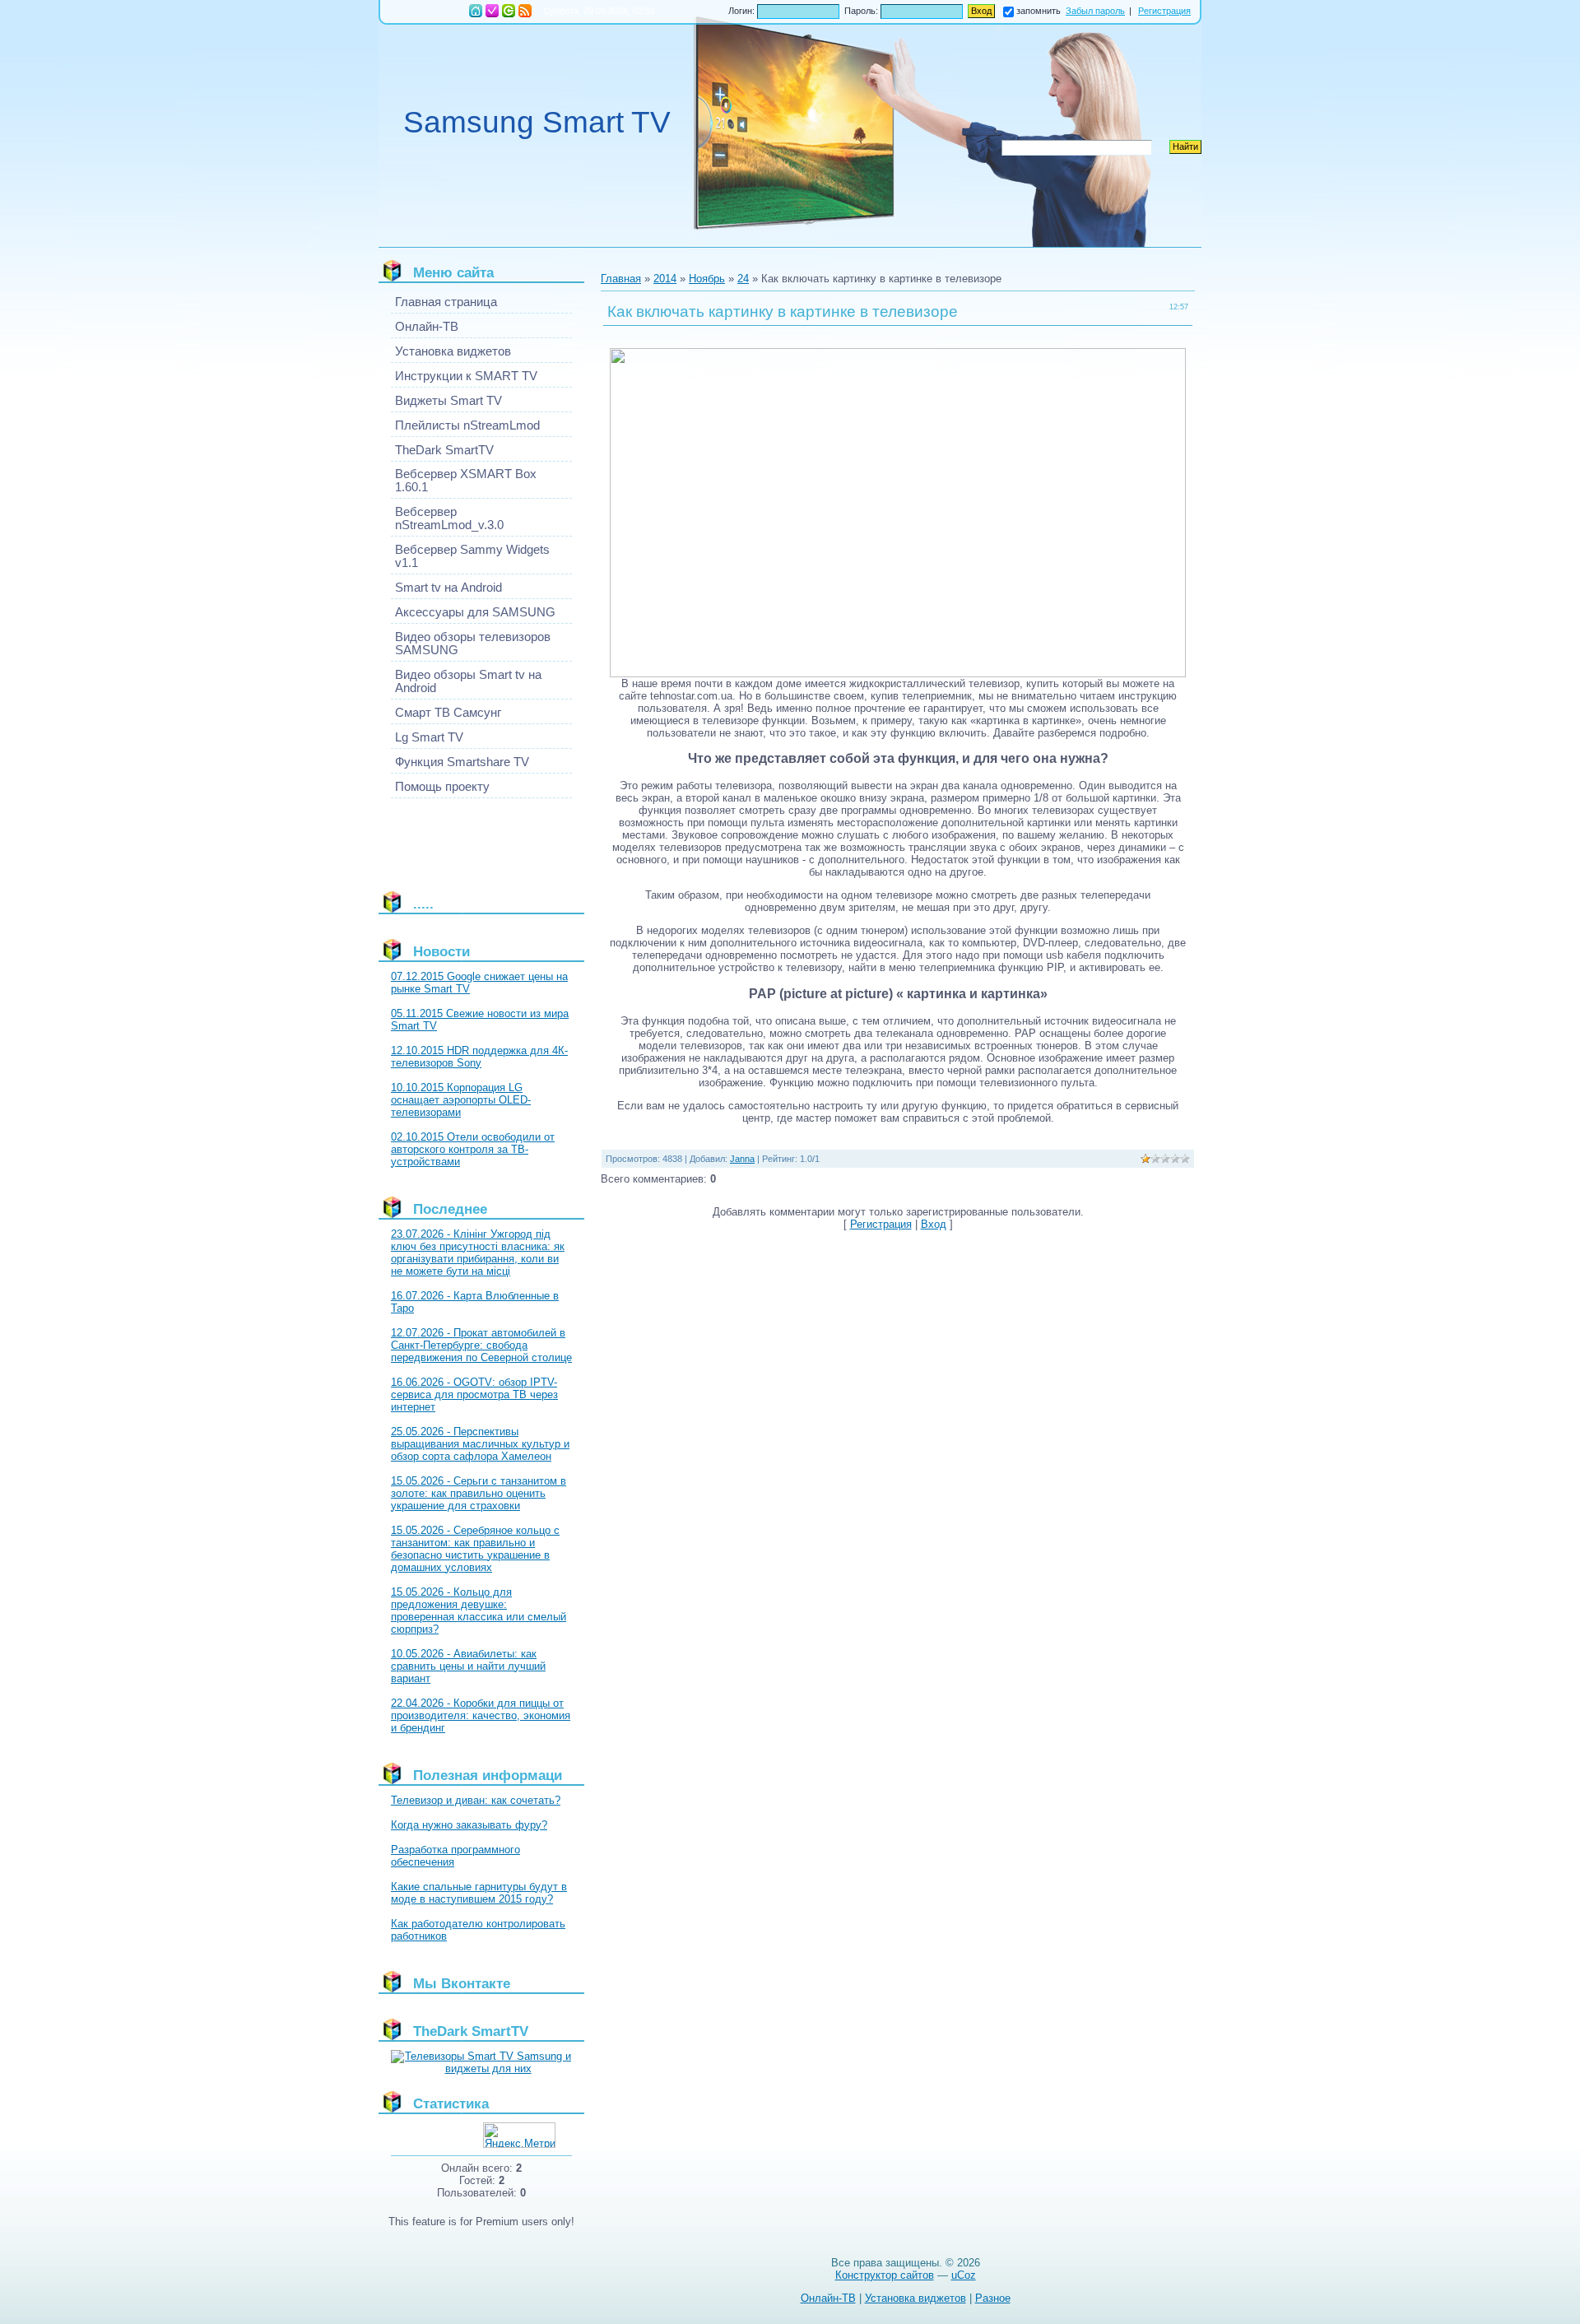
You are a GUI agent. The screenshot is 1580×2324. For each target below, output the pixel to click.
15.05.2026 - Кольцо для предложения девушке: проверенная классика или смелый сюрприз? (479, 1611)
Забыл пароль (1095, 11)
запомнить (1039, 11)
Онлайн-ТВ (828, 2298)
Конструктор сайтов (885, 2275)
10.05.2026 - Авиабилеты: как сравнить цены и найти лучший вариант (468, 1666)
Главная (476, 11)
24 (743, 279)
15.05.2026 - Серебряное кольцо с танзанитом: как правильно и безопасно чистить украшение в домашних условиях (475, 1549)
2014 (665, 279)
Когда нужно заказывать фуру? (469, 1825)
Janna (742, 1159)
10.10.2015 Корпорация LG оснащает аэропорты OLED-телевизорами (461, 1100)
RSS (525, 11)
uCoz (964, 2275)
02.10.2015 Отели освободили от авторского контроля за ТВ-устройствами (473, 1149)
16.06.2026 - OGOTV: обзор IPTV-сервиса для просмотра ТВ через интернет (474, 1394)
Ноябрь (707, 279)
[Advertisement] (465, 838)
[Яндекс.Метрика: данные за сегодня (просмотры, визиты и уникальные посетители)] (519, 2135)
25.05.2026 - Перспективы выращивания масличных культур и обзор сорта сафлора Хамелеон (480, 1444)
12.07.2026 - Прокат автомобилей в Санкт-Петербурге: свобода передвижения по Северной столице (481, 1345)
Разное (993, 2298)
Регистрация (492, 11)
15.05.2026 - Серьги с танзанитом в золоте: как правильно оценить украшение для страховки (479, 1493)
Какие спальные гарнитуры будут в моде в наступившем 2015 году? (479, 1893)
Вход (509, 11)
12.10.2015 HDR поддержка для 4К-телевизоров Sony (479, 1057)
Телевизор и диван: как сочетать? (476, 1800)
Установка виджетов (915, 2298)
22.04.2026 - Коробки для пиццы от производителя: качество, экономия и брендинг (481, 1715)
